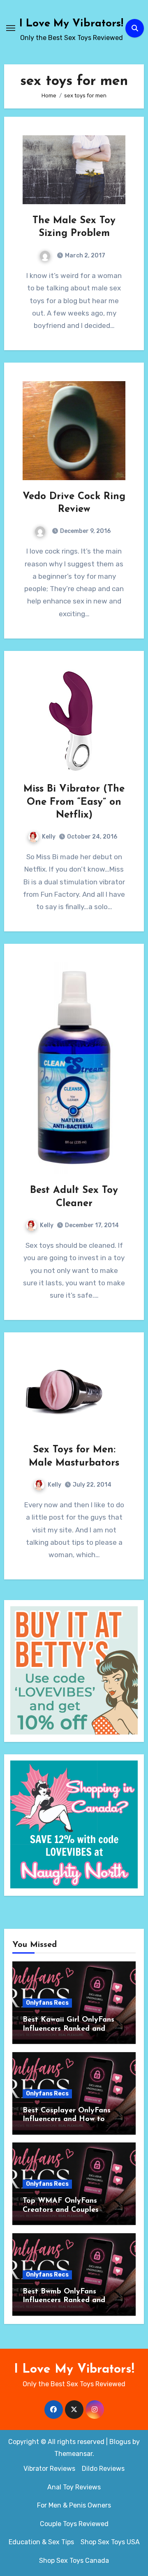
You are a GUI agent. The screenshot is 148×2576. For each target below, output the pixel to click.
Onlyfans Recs (47, 2003)
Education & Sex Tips (41, 2542)
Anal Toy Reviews (74, 2487)
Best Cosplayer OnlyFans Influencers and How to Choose (67, 2120)
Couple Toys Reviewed (74, 2524)
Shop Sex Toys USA (110, 2542)
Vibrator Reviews (49, 2469)
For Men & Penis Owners (74, 2505)
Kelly (49, 837)
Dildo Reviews (103, 2469)
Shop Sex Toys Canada (74, 2561)
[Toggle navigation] (11, 28)
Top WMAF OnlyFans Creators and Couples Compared (61, 2210)
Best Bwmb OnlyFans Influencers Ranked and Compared (64, 2301)
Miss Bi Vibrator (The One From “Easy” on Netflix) (74, 802)
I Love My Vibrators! (71, 24)
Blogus (120, 2442)
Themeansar (73, 2454)
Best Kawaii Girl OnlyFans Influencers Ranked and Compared (68, 2029)
